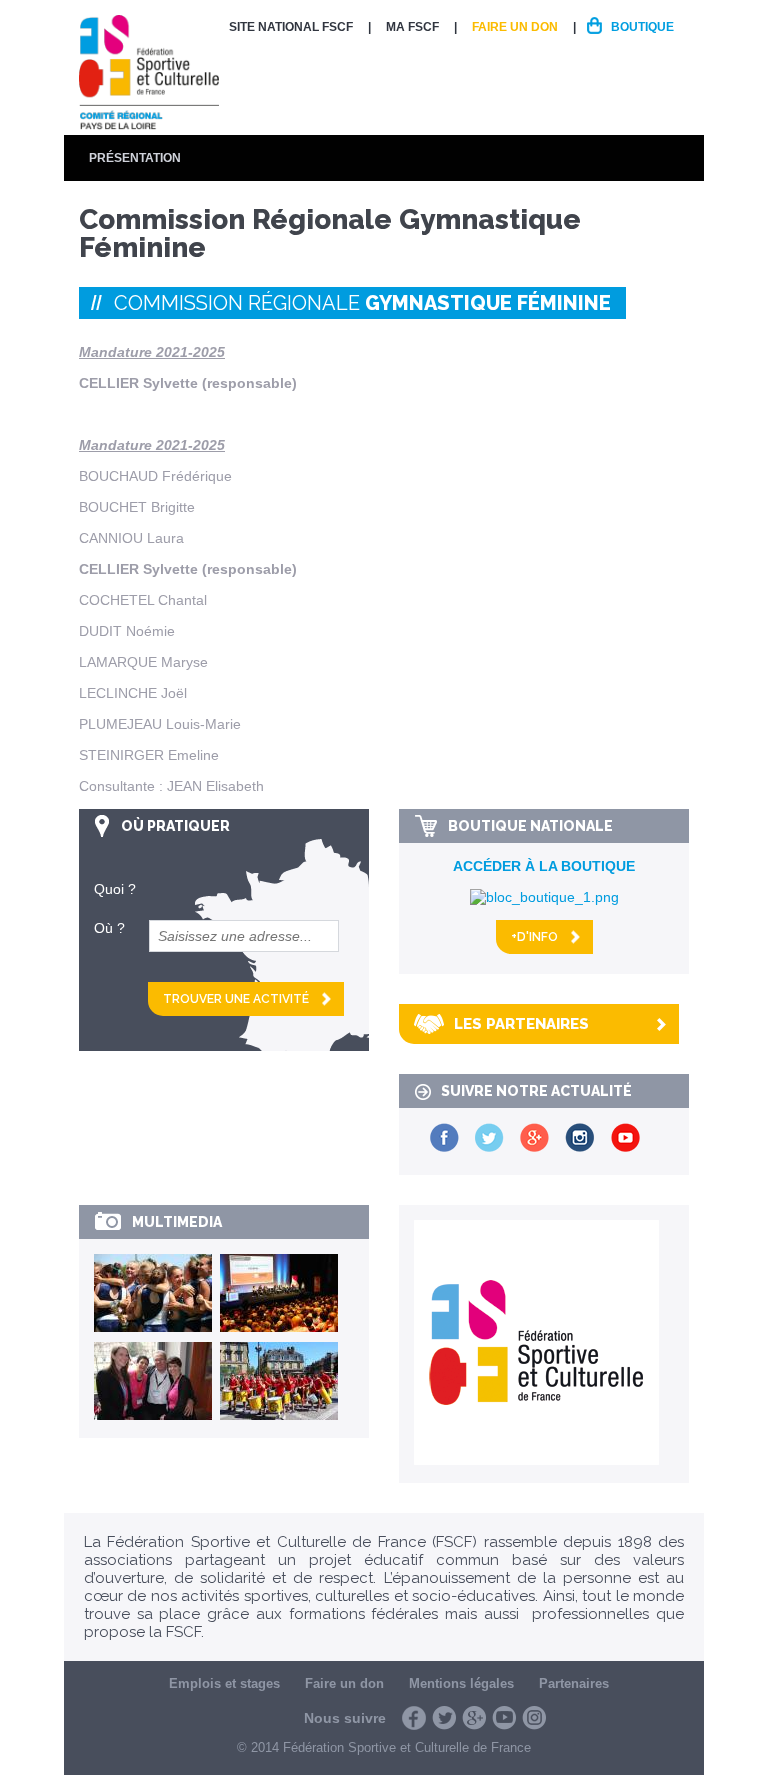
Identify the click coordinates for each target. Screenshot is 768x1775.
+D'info (534, 937)
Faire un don (515, 27)
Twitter (444, 1718)
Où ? (109, 928)
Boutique (642, 27)
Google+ (474, 1718)
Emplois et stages (224, 1683)
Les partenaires (521, 1024)
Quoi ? (115, 889)
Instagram (534, 1718)
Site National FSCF (291, 27)
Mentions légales (461, 1683)
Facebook (414, 1718)
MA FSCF (412, 27)
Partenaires (574, 1683)
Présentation (135, 158)
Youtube (504, 1718)
